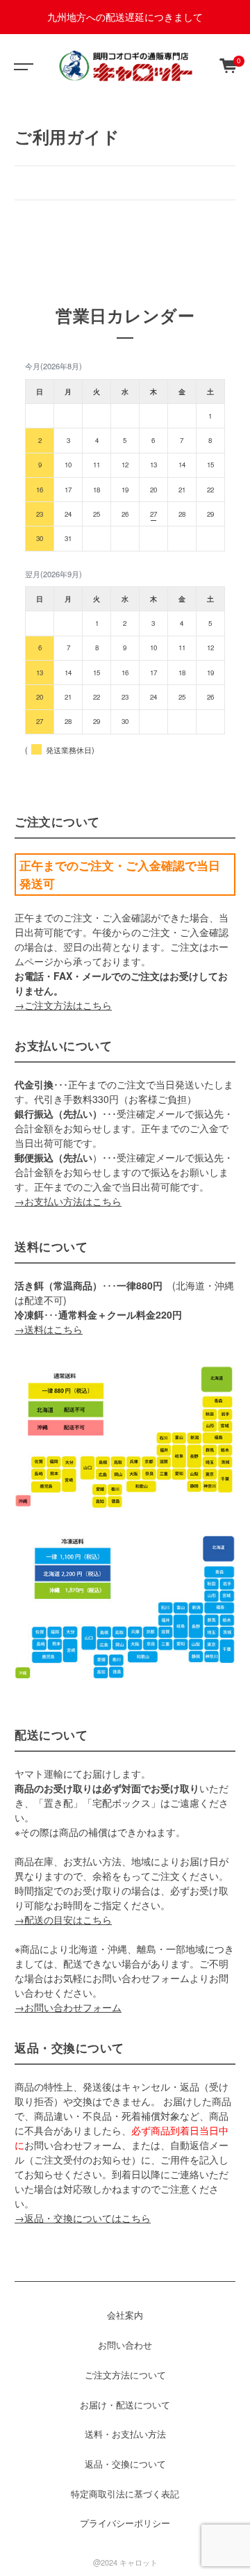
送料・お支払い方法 (125, 2434)
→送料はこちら (49, 1329)
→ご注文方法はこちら (63, 1005)
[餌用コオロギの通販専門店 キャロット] (125, 65)
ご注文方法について (125, 2375)
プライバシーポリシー (125, 2523)
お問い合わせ (125, 2345)
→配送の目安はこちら (63, 1919)
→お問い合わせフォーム (68, 2007)
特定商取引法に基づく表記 (125, 2494)
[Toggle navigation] (21, 65)
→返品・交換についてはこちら (83, 2218)
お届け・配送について (125, 2405)
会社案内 (125, 2315)
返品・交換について (125, 2464)
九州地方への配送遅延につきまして (125, 17)
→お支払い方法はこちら (68, 1201)
